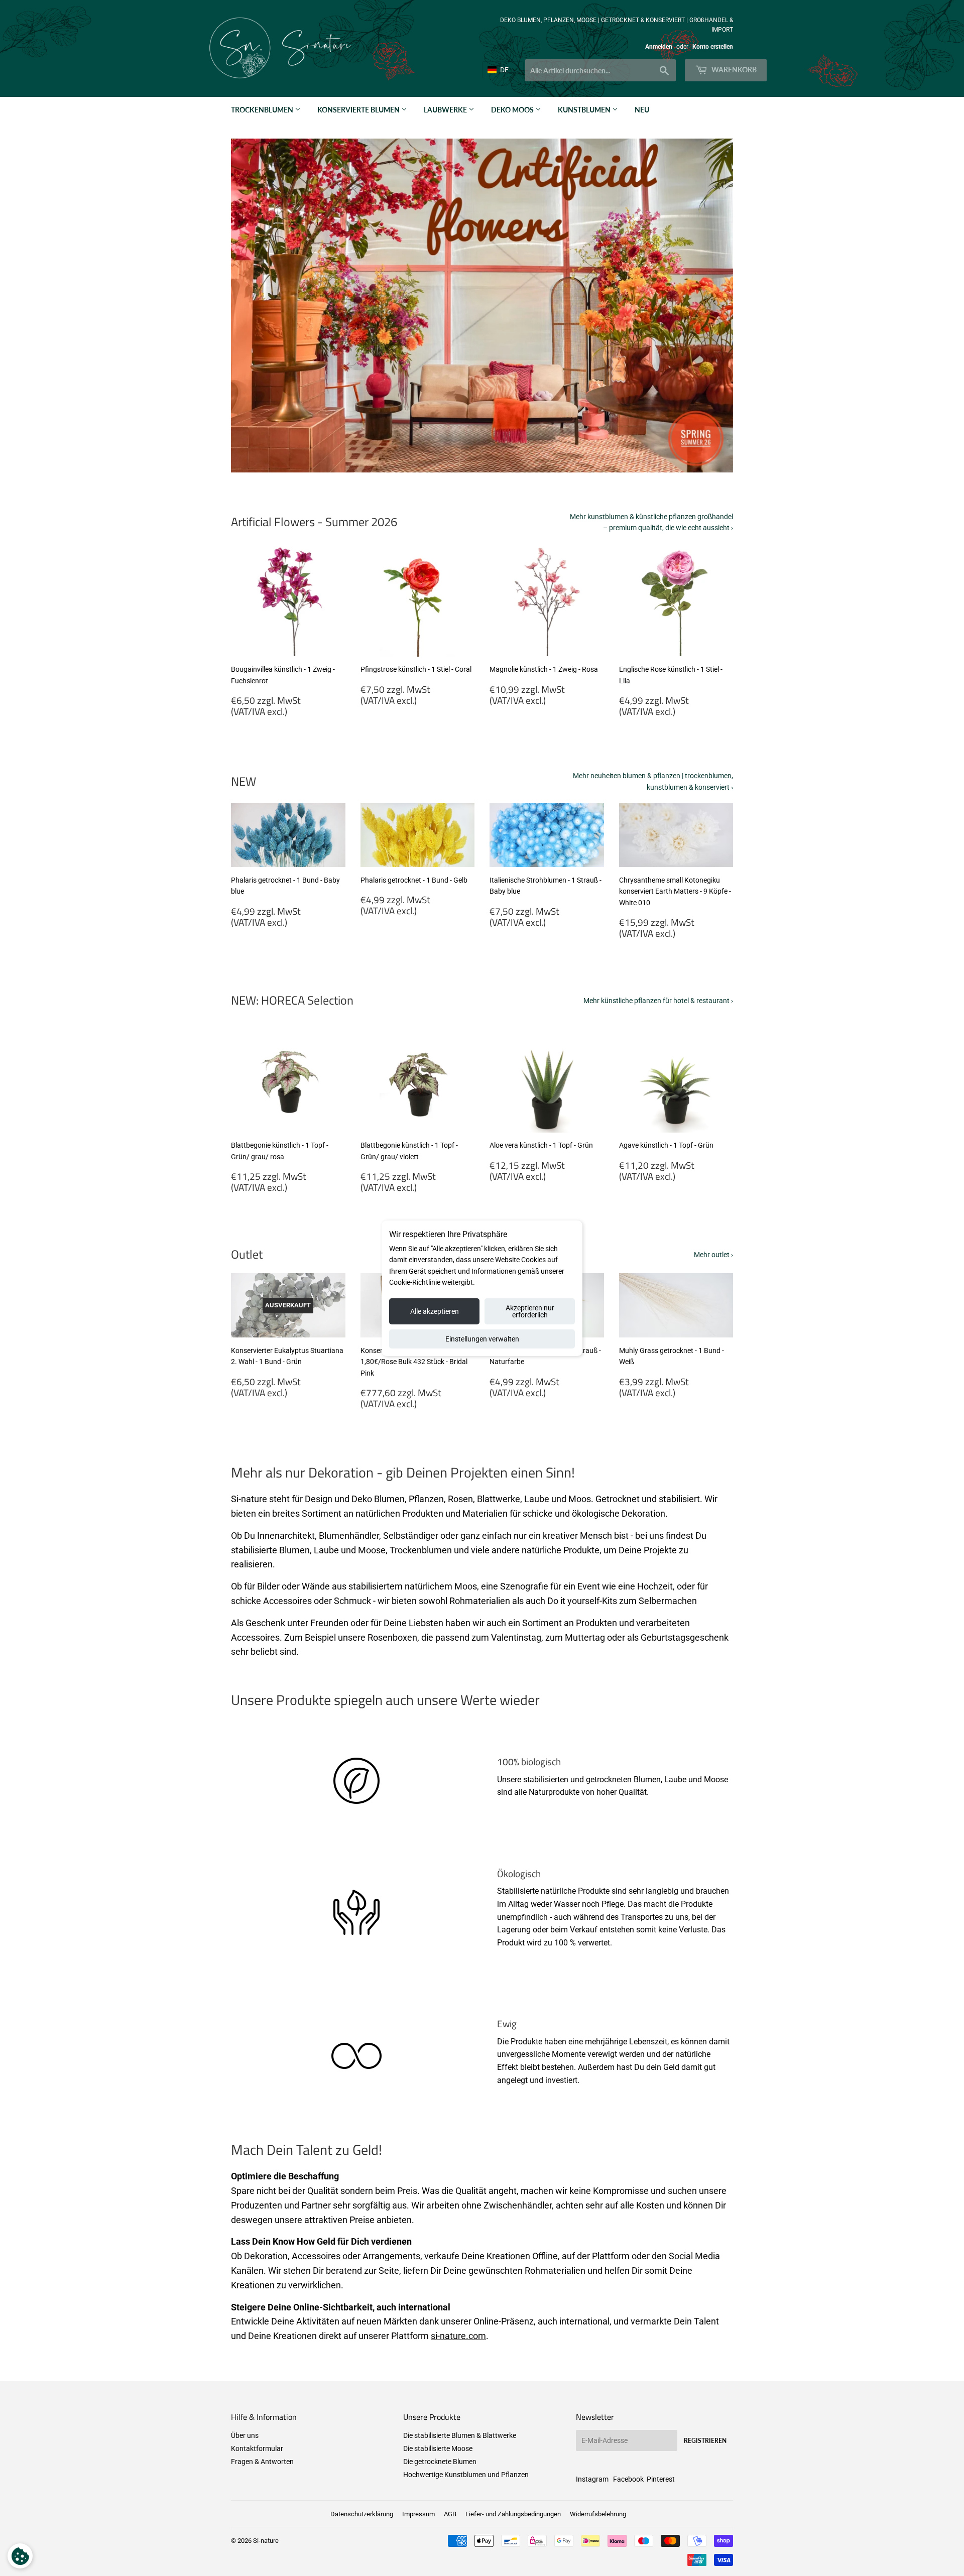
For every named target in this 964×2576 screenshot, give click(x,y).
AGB (450, 2514)
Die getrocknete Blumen (440, 2462)
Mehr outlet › (713, 1255)
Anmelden (659, 47)
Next (712, 306)
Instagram (592, 2479)
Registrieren (705, 2441)
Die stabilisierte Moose (438, 2448)
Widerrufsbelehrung (598, 2514)
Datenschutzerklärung (362, 2514)
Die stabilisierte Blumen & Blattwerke (460, 2435)
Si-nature (266, 2541)
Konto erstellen (713, 47)
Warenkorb (733, 70)
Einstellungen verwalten (482, 1339)
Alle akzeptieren (435, 1311)
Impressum (418, 2514)
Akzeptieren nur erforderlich (530, 1311)
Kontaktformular (257, 2448)
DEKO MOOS (513, 110)
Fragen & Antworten (262, 2462)
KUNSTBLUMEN (585, 110)
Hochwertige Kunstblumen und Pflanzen (466, 2475)
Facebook (628, 2479)
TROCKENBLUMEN (263, 110)
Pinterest (661, 2479)
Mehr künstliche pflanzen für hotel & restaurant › (658, 1001)
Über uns (245, 2435)
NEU (642, 110)
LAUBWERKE (446, 110)
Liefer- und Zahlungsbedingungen (513, 2514)
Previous (252, 306)
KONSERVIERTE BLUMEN (359, 110)
